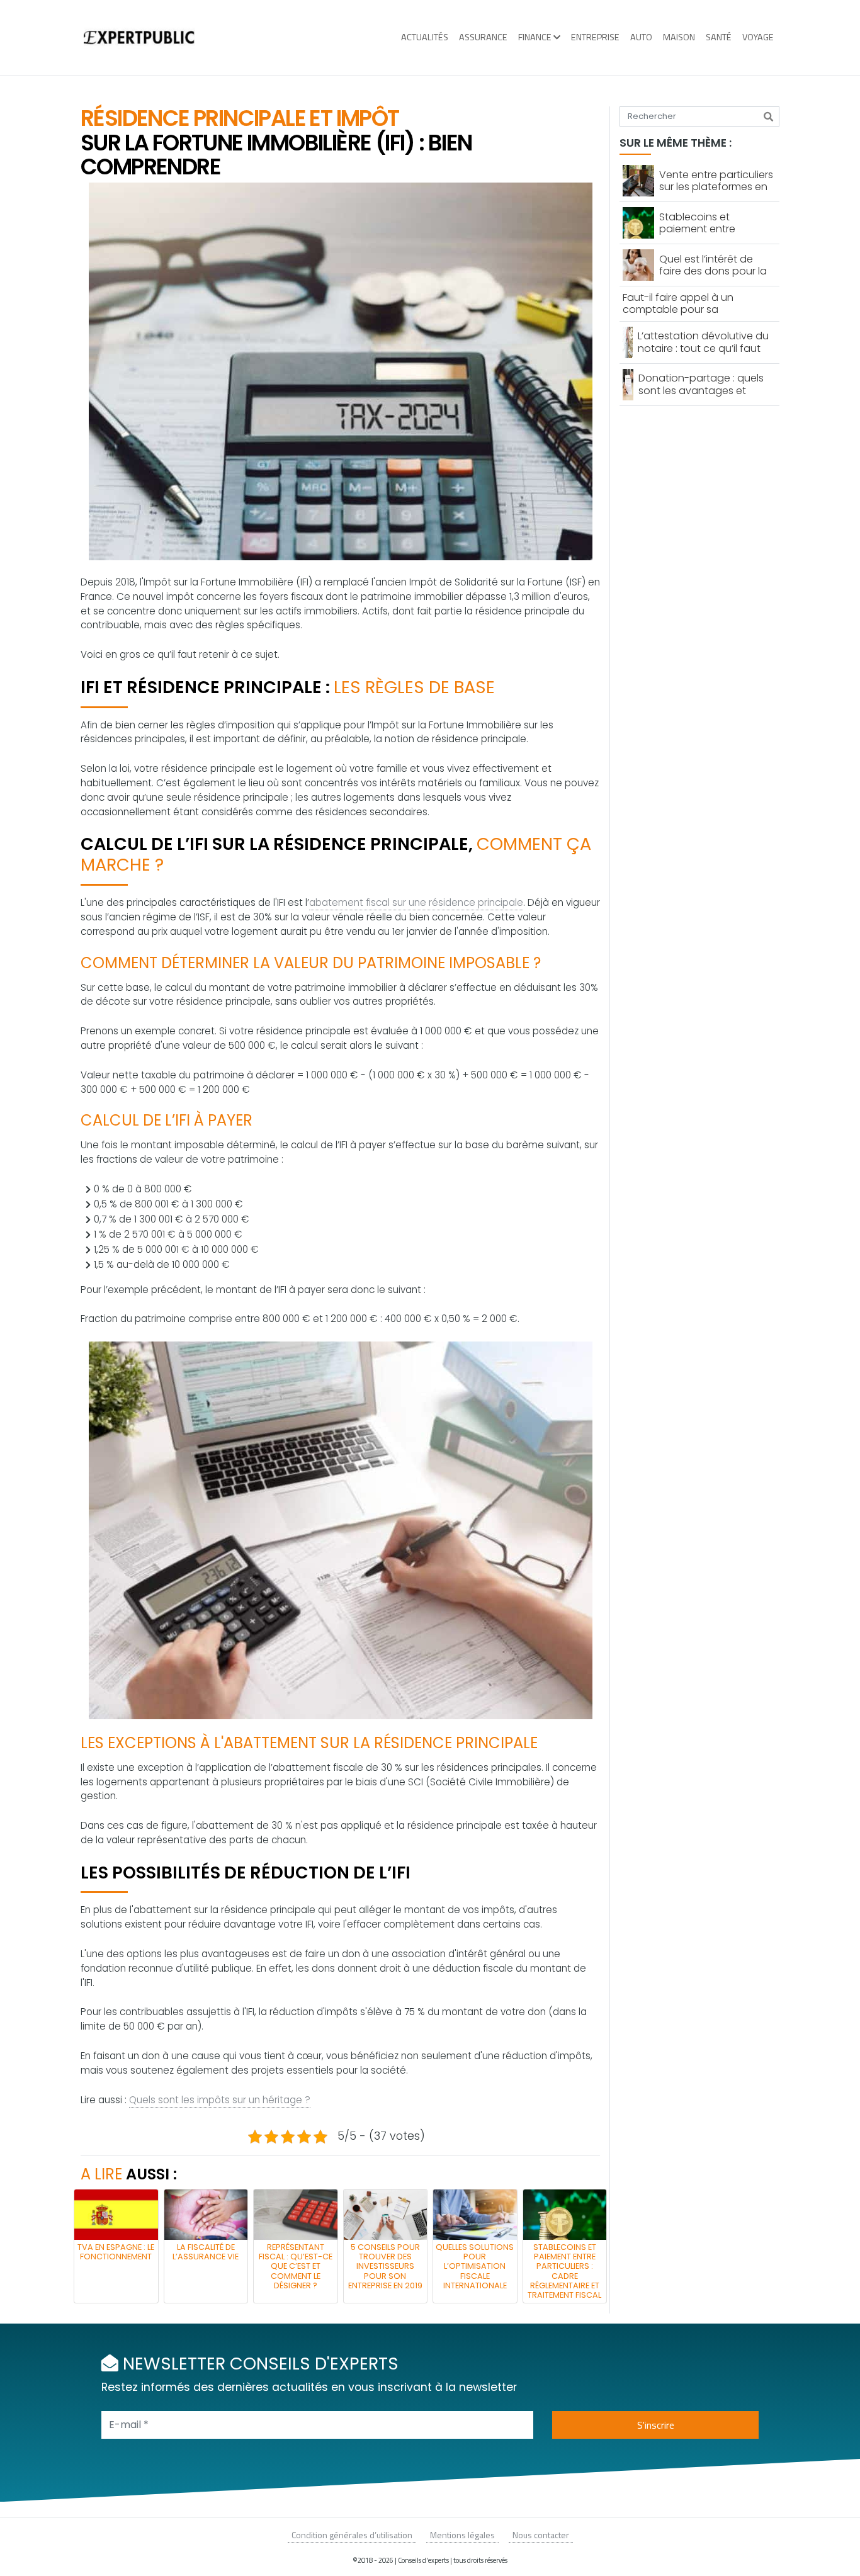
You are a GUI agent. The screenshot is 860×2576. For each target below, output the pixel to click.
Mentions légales (462, 2535)
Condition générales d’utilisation (352, 2535)
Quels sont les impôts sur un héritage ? (220, 2100)
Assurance (483, 37)
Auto (641, 37)
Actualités (425, 37)
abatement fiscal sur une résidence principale (416, 902)
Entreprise (595, 37)
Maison (679, 37)
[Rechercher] (768, 116)
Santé (719, 37)
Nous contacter (541, 2535)
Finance (535, 37)
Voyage (758, 37)
